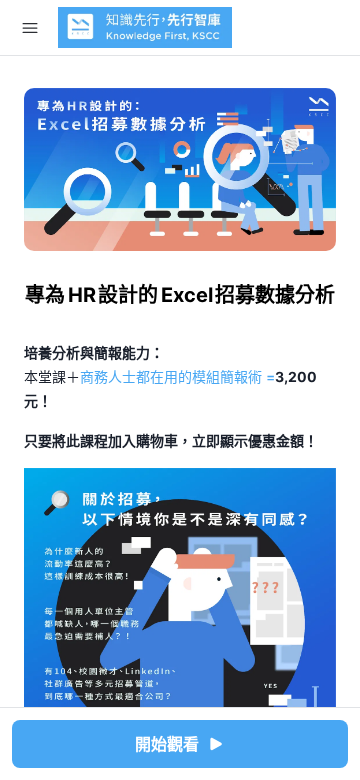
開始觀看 (167, 744)
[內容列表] (30, 28)
